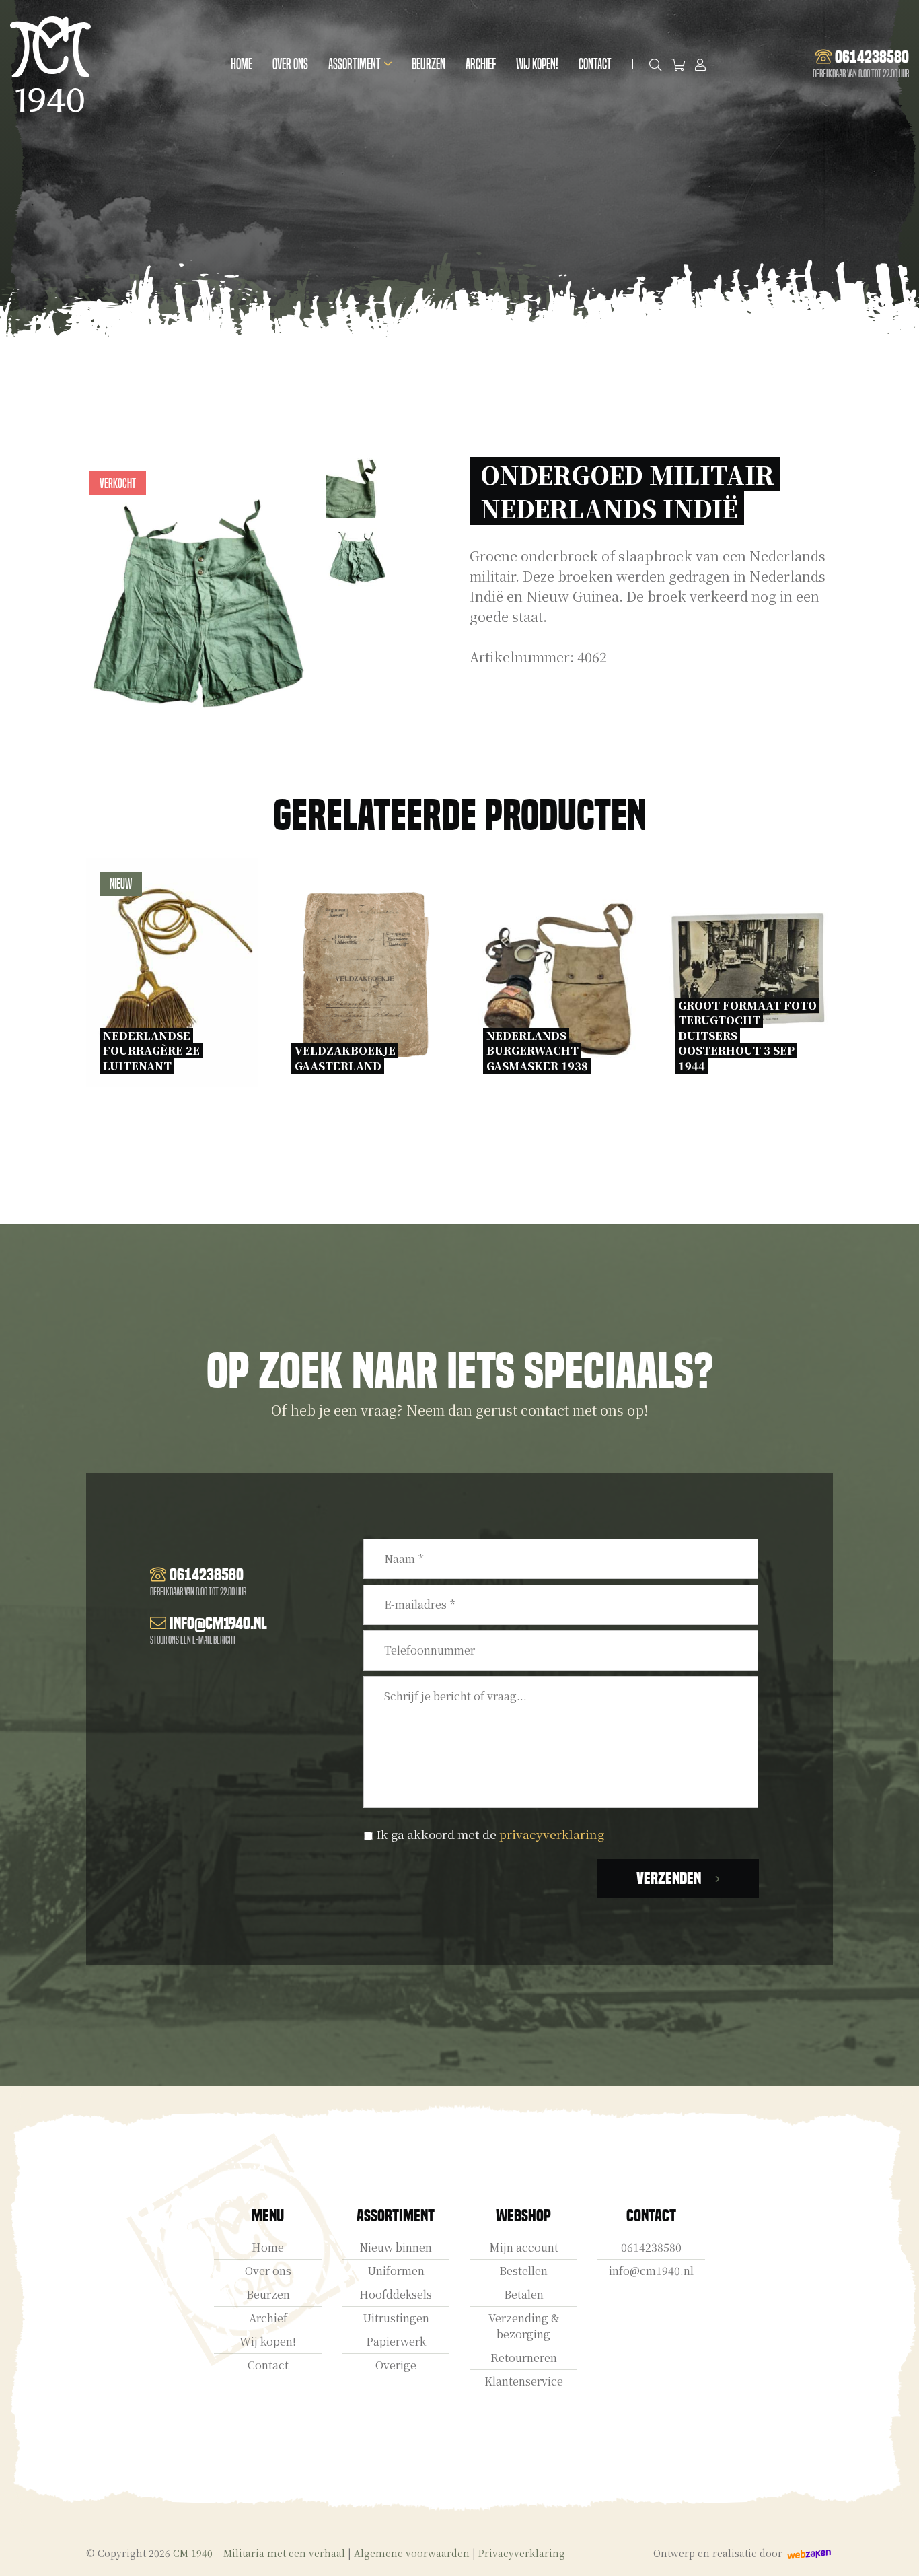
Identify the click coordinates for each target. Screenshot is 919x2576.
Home (242, 64)
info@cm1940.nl (651, 2271)
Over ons (290, 64)
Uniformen (396, 2271)
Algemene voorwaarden (412, 2553)
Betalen (524, 2294)
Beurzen (429, 64)
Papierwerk (396, 2341)
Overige (396, 2365)
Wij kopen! (537, 64)
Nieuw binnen (396, 2247)
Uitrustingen (396, 2318)
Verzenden (669, 1878)
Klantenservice (524, 2381)
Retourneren (524, 2358)
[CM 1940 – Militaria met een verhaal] (50, 64)
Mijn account (524, 2247)
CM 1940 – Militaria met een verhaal (259, 2553)
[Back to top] (894, 2551)
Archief (481, 64)
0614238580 (651, 2247)
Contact (595, 64)
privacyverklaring (552, 1834)
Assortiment (355, 64)
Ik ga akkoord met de (490, 1834)
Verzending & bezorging (524, 2326)
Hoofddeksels (396, 2294)
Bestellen (523, 2271)
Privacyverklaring (522, 2553)
